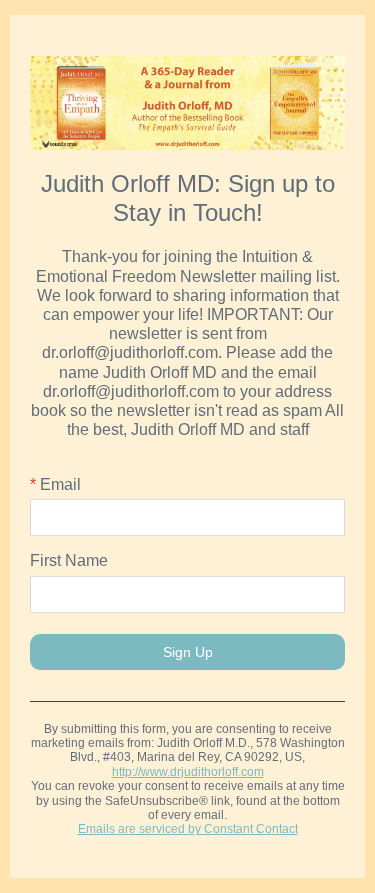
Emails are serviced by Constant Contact (188, 829)
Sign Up (188, 652)
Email (55, 484)
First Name (69, 560)
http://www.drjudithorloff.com (188, 772)
